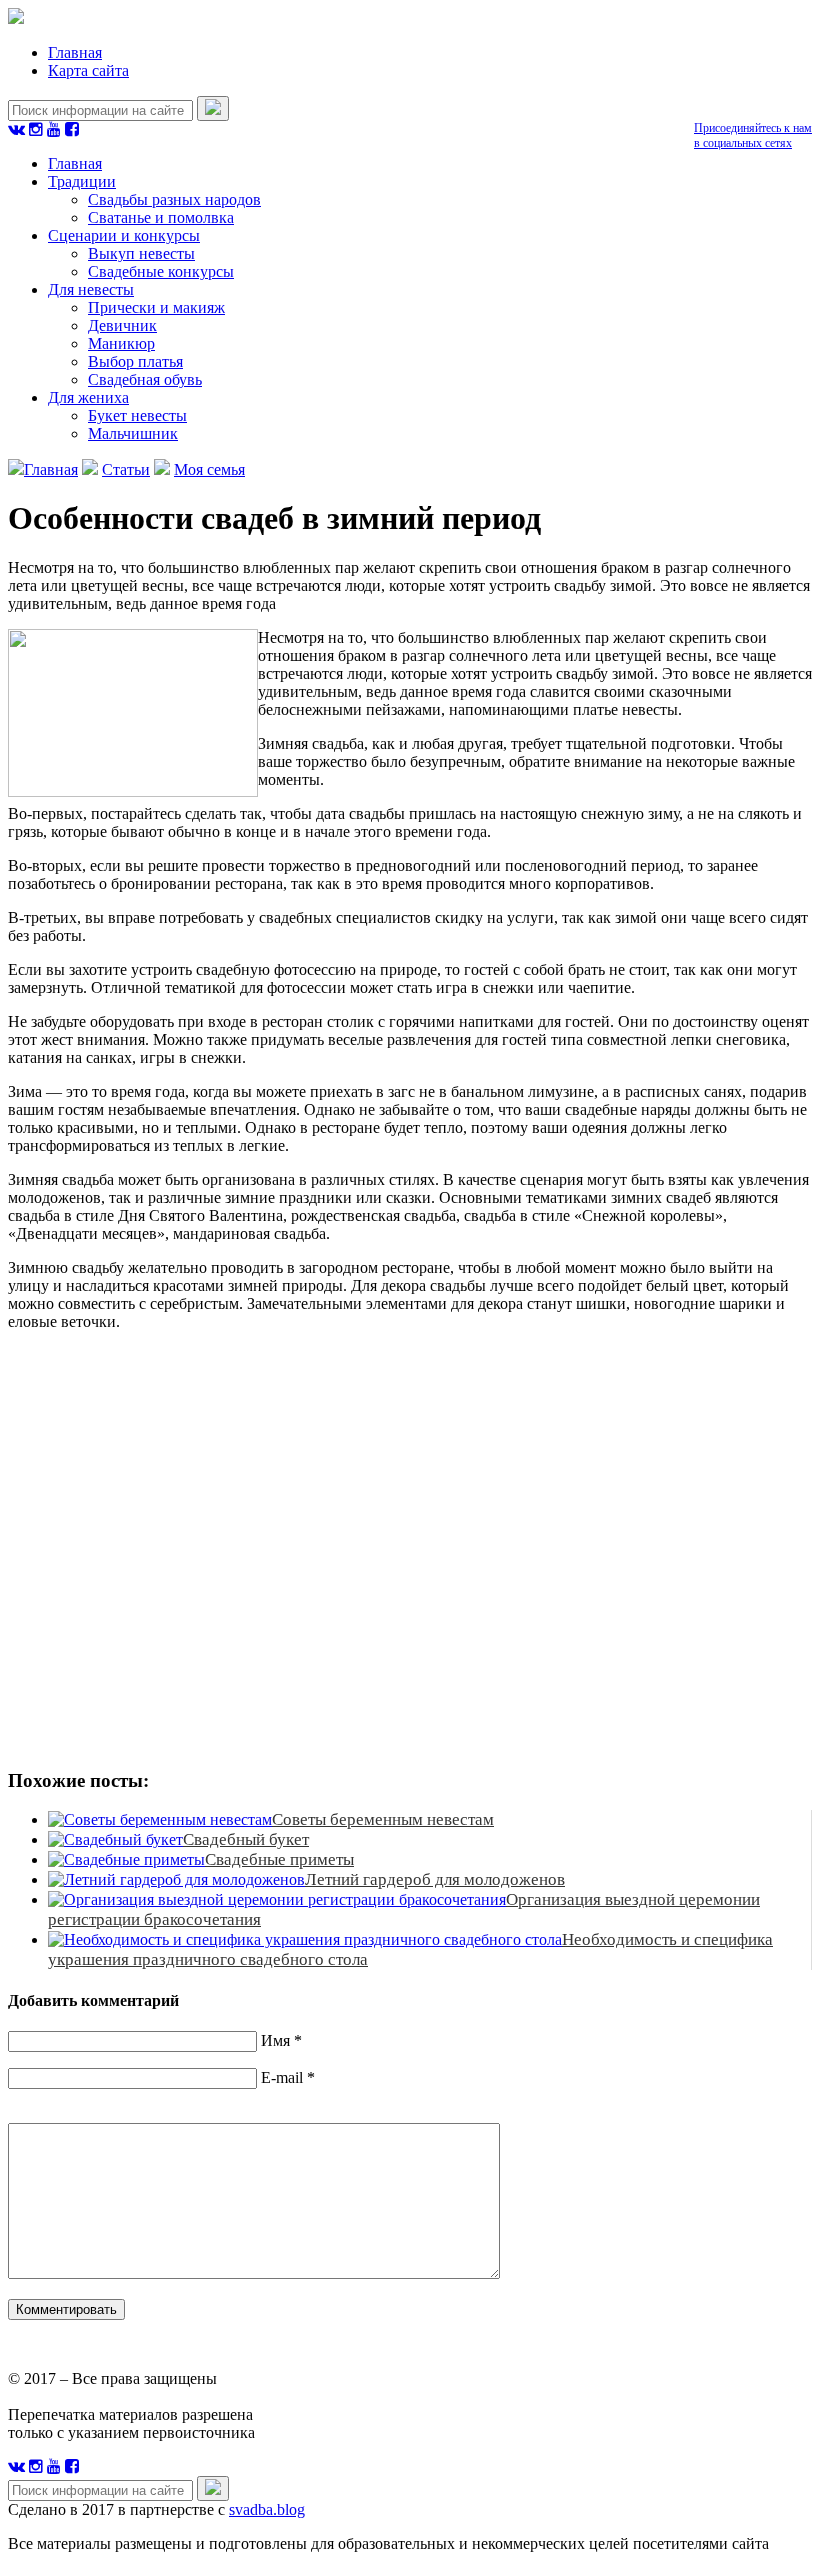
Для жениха (88, 397)
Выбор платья (135, 361)
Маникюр (121, 343)
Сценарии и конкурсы (124, 235)
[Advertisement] (298, 1547)
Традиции (82, 181)
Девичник (122, 325)
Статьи (126, 469)
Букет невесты (137, 415)
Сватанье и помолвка (161, 217)
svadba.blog (267, 2509)
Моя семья (209, 469)
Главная (75, 52)
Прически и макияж (156, 307)
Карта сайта (88, 70)
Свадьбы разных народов (174, 199)
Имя (275, 2040)
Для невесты (91, 289)
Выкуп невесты (141, 253)
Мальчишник (133, 433)
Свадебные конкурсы (161, 271)
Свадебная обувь (145, 379)
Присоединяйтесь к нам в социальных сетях (753, 135)
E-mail (282, 2077)
